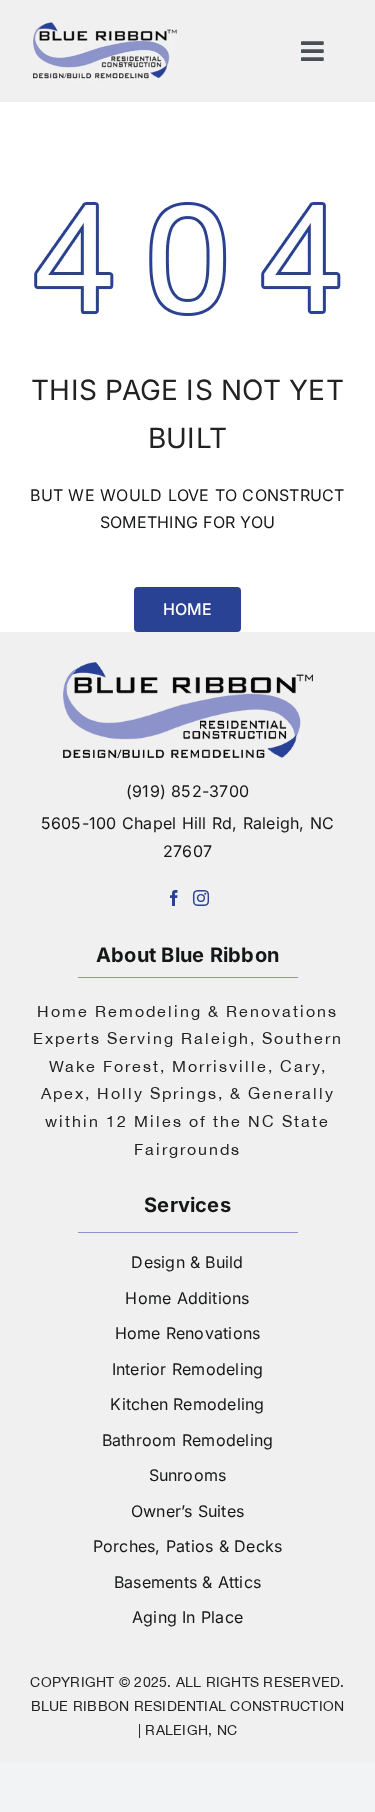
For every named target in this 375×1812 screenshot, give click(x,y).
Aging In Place (187, 1617)
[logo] (105, 28)
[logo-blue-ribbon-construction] (188, 670)
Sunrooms (188, 1475)
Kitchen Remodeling (187, 1404)
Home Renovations (188, 1333)
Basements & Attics (187, 1582)
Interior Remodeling (188, 1369)
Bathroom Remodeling (188, 1440)
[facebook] (174, 898)
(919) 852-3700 (187, 791)
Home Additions (187, 1298)
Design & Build (187, 1262)
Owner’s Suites (187, 1511)
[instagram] (201, 898)
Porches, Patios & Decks (188, 1546)
